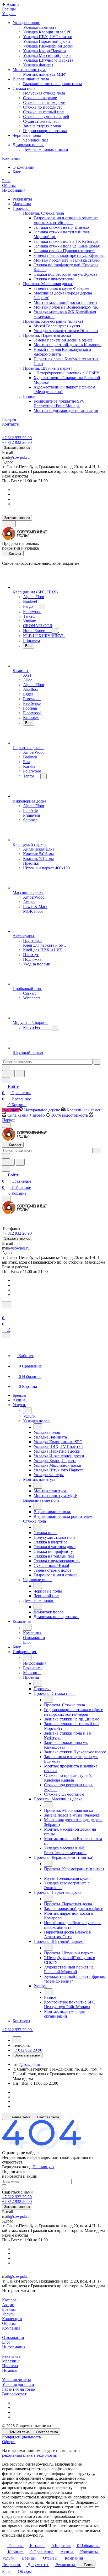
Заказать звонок (17, 448)
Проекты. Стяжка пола (44, 213)
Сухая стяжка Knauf (41, 121)
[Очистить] (97, 1062)
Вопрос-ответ (14, 2394)
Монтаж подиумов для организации (66, 411)
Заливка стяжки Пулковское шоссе (64, 251)
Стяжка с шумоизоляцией (46, 117)
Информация (14, 2347)
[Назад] (27, 1411)
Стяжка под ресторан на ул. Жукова (65, 274)
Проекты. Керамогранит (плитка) (53, 321)
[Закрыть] (6, 1335)
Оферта (9, 2442)
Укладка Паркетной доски (47, 41)
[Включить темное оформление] (9, 524)
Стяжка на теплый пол (43, 112)
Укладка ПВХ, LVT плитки (48, 37)
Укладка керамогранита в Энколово (66, 331)
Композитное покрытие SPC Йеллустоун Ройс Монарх (59, 403)
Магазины (11, 2361)
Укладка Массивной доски (47, 55)
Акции (8, 2305)
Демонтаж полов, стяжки (46, 149)
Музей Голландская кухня (57, 326)
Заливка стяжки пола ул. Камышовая (67, 246)
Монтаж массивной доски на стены (65, 302)
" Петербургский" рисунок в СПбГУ (66, 373)
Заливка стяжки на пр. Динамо (61, 227)
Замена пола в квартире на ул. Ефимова (69, 255)
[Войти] (4, 1311)
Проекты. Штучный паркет (48, 368)
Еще (29, 646)
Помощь (10, 2370)
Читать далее (57, 2502)
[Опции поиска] (6, 1067)
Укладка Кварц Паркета (44, 51)
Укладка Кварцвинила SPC (47, 32)
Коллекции (12, 2319)
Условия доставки (18, 2385)
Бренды (9, 2309)
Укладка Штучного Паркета (48, 60)
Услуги (8, 2314)
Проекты (10, 2366)
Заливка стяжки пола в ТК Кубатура (66, 241)
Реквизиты (12, 2356)
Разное (30, 396)
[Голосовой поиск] (8, 1074)
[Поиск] (7, 1305)
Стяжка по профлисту (43, 107)
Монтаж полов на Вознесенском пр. (66, 307)
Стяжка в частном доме (44, 102)
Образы (9, 2323)
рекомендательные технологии (30, 2455)
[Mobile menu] (6, 1198)
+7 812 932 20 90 (17, 438)
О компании (13, 2338)
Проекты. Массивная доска (48, 284)
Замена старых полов (42, 126)
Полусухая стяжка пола (44, 93)
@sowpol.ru (19, 457)
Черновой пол (36, 140)
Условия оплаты (17, 2380)
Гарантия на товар (18, 2389)
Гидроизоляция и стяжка (45, 131)
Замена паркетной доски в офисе (63, 340)
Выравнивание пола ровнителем (52, 84)
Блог (6, 2342)
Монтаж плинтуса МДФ (45, 74)
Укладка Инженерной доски (48, 46)
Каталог (9, 2300)
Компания (11, 2328)
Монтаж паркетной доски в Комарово (67, 345)
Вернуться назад (17, 2167)
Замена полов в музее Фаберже (61, 288)
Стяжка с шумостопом (54, 279)
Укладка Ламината (40, 27)
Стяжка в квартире (40, 98)
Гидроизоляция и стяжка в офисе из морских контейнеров (66, 220)
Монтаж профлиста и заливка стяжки (67, 260)
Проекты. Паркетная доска (48, 335)
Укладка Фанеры (38, 65)
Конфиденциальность (21, 2437)
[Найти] (20, 1074)
